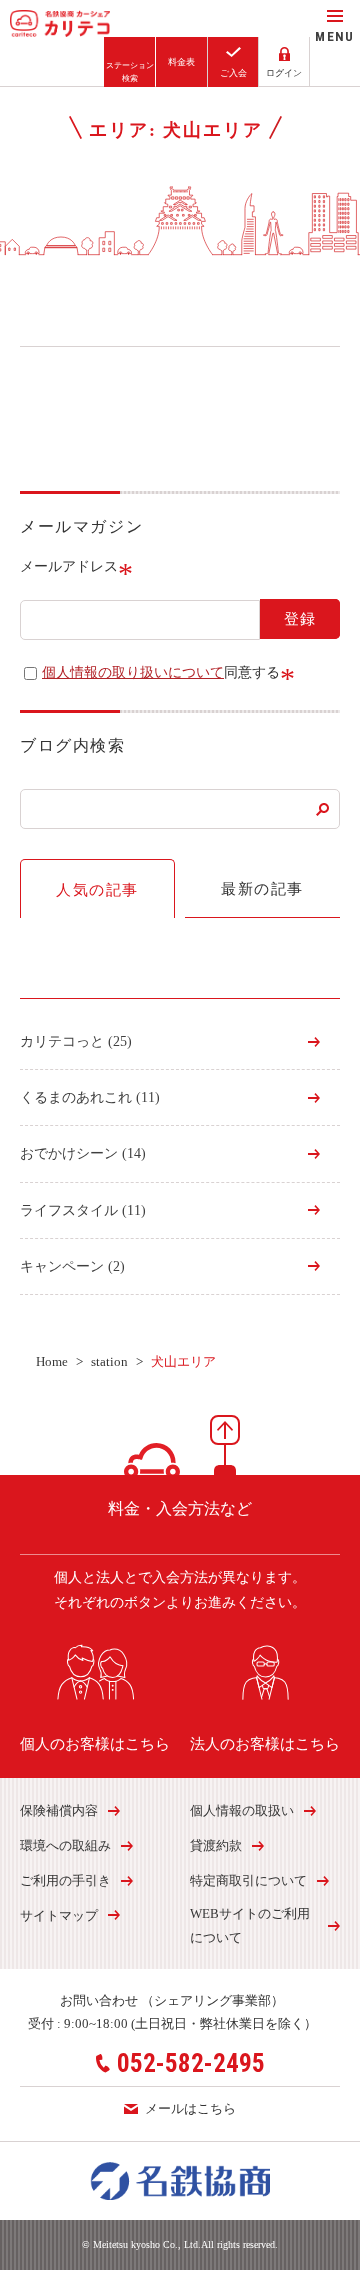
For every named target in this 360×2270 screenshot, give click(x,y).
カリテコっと (76, 1041)
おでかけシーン (83, 1153)
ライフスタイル (83, 1210)
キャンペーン (72, 1266)
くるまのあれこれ (90, 1097)
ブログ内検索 (73, 745)
